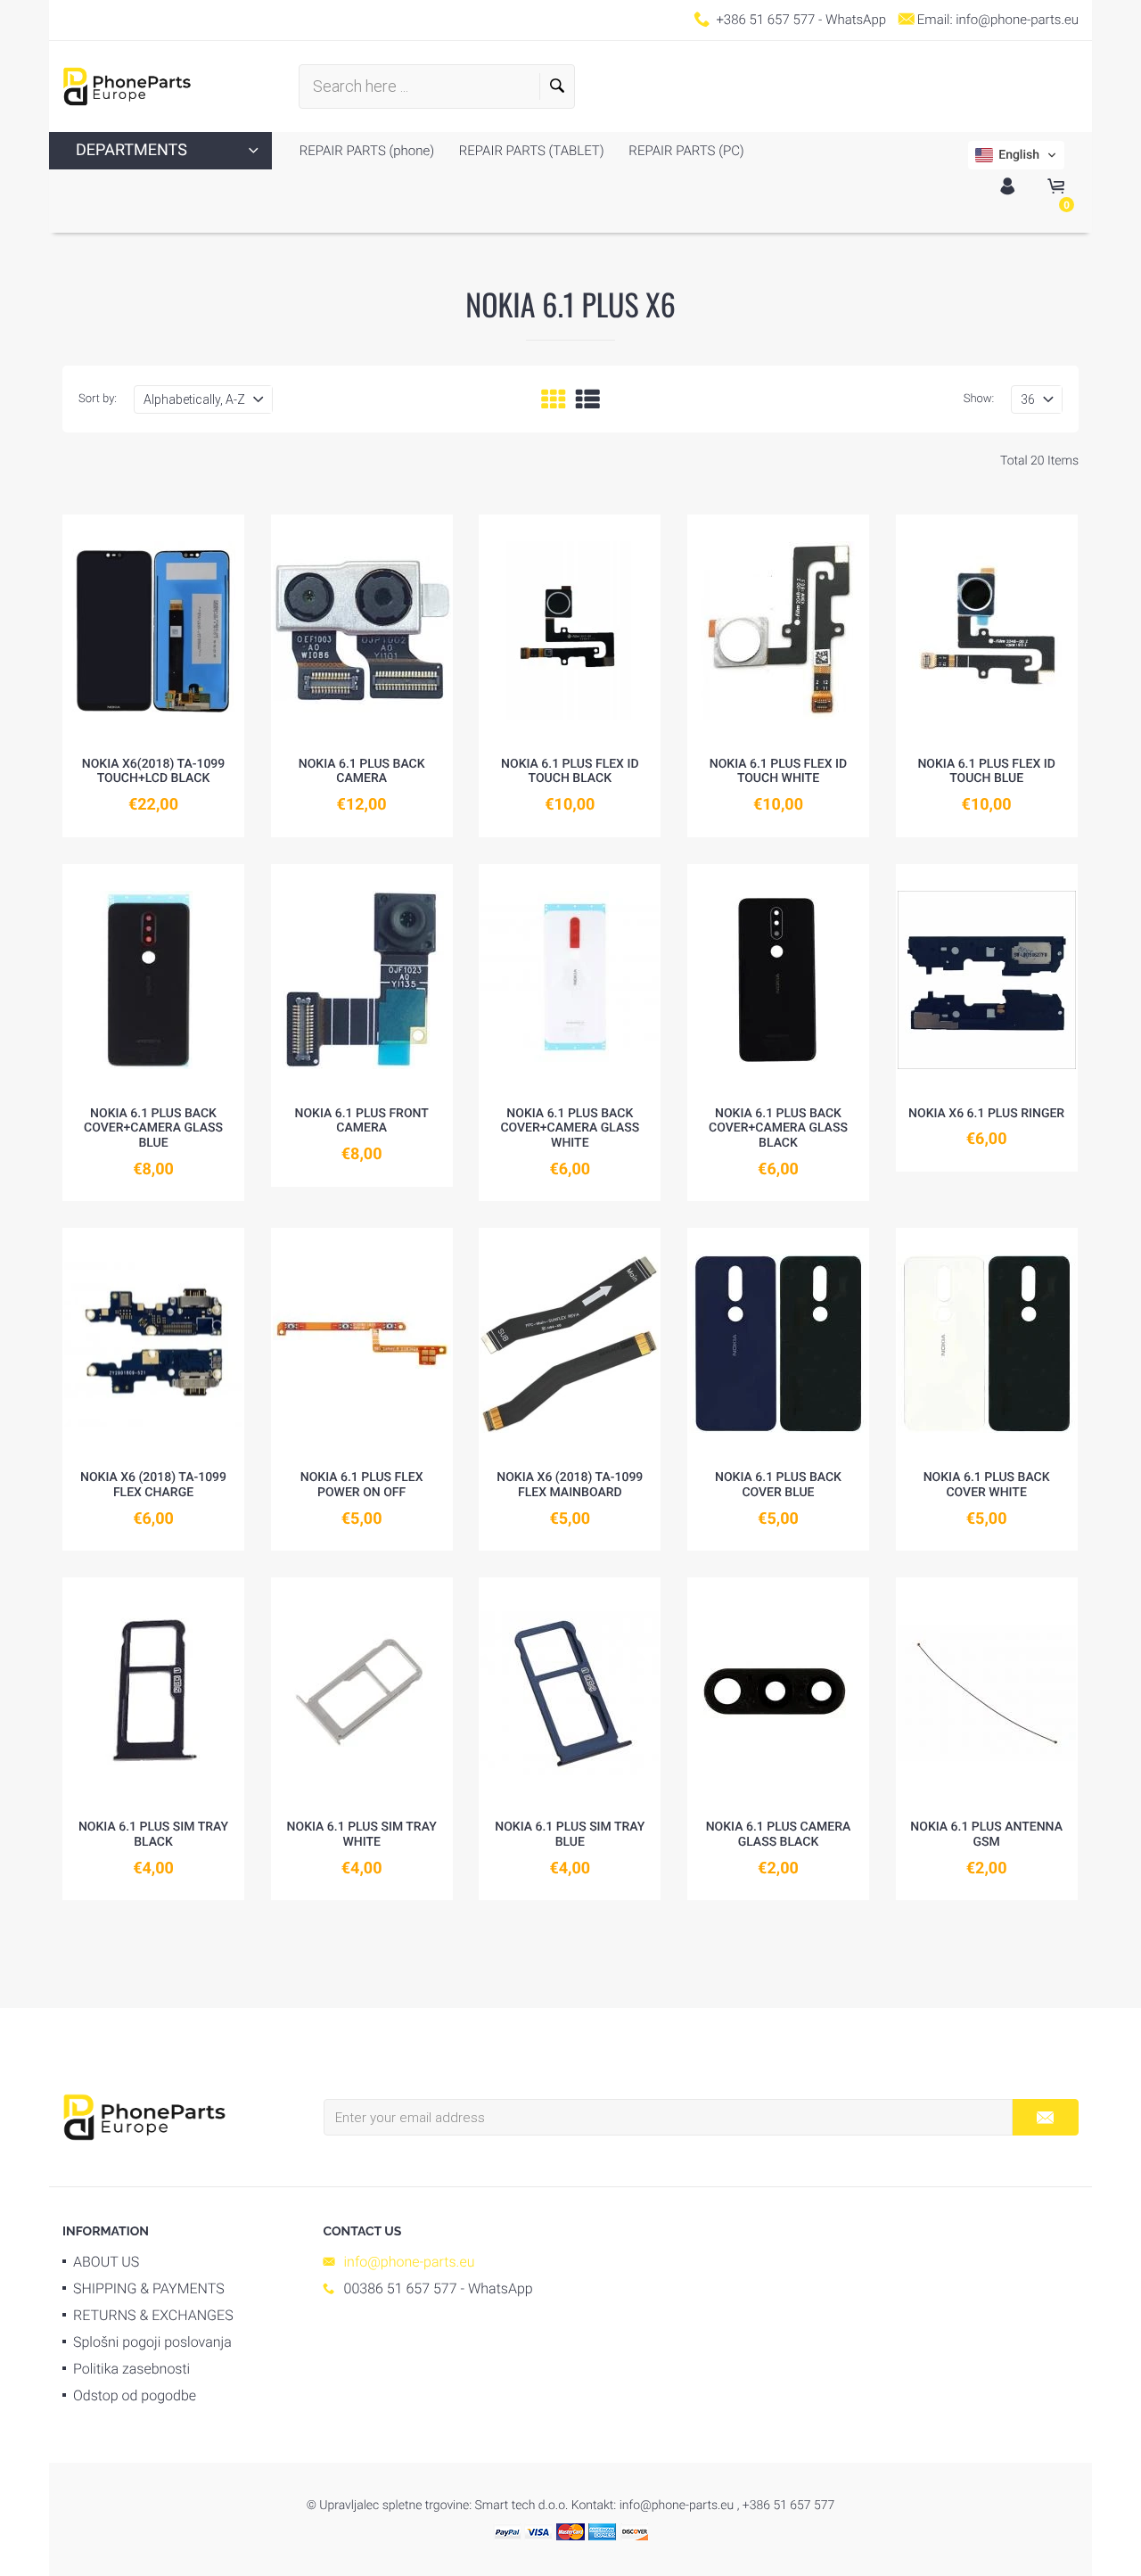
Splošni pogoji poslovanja (152, 2342)
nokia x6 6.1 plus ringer (986, 1114)
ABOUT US (106, 2262)
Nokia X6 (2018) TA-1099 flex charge (153, 1485)
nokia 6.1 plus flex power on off (362, 1485)
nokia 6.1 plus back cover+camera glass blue (153, 1129)
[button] (1016, 155)
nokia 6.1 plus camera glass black (779, 1835)
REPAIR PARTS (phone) (367, 151)
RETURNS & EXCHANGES (153, 2315)
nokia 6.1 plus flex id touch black (570, 772)
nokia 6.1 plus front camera (362, 1121)
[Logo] (127, 86)
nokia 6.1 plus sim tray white (362, 1835)
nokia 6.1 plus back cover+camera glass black (778, 1129)
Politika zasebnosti (131, 2369)
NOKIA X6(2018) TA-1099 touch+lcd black (154, 772)
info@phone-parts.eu (1017, 20)
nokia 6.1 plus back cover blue (778, 1485)
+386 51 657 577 (765, 20)
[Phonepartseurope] (144, 2116)
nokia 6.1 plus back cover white (987, 1485)
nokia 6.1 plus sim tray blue (570, 1835)
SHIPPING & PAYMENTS (149, 2288)
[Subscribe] (1045, 2117)
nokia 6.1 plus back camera (362, 772)
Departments (131, 150)
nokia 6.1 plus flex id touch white (778, 772)
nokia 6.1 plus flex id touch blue (986, 772)
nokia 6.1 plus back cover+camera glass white (570, 1129)
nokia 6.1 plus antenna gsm (986, 1835)
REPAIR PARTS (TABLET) (530, 151)
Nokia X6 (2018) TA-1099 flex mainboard (570, 1485)
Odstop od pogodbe (135, 2395)
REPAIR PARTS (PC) (685, 151)
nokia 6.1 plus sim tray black (153, 1835)
